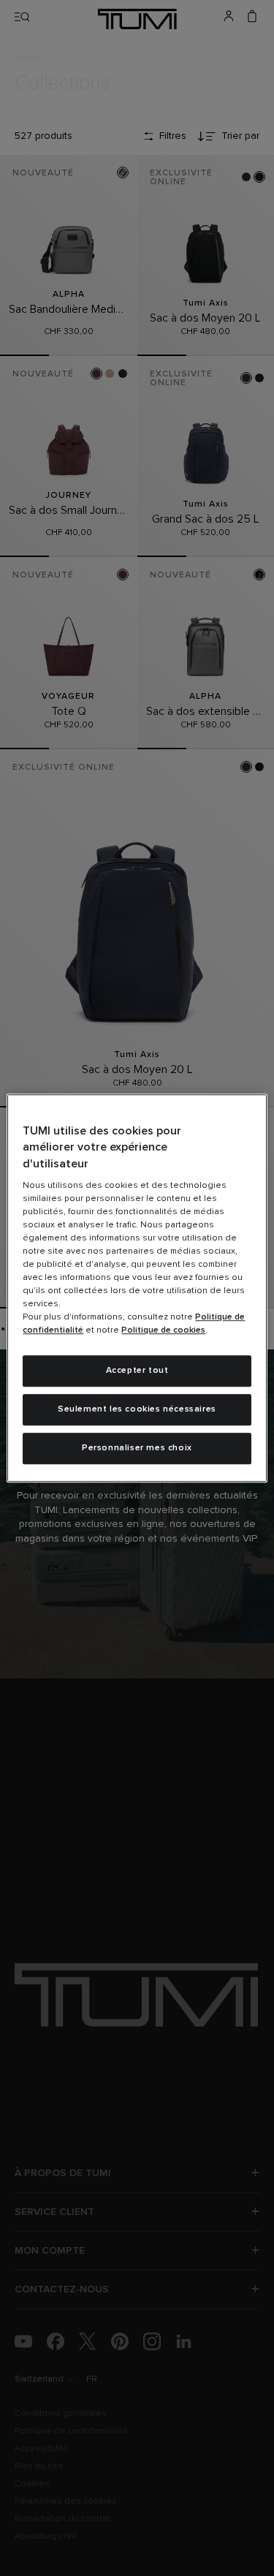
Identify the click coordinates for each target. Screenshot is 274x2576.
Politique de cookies (163, 1330)
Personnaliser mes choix (137, 1448)
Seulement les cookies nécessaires (137, 1409)
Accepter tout (137, 1371)
